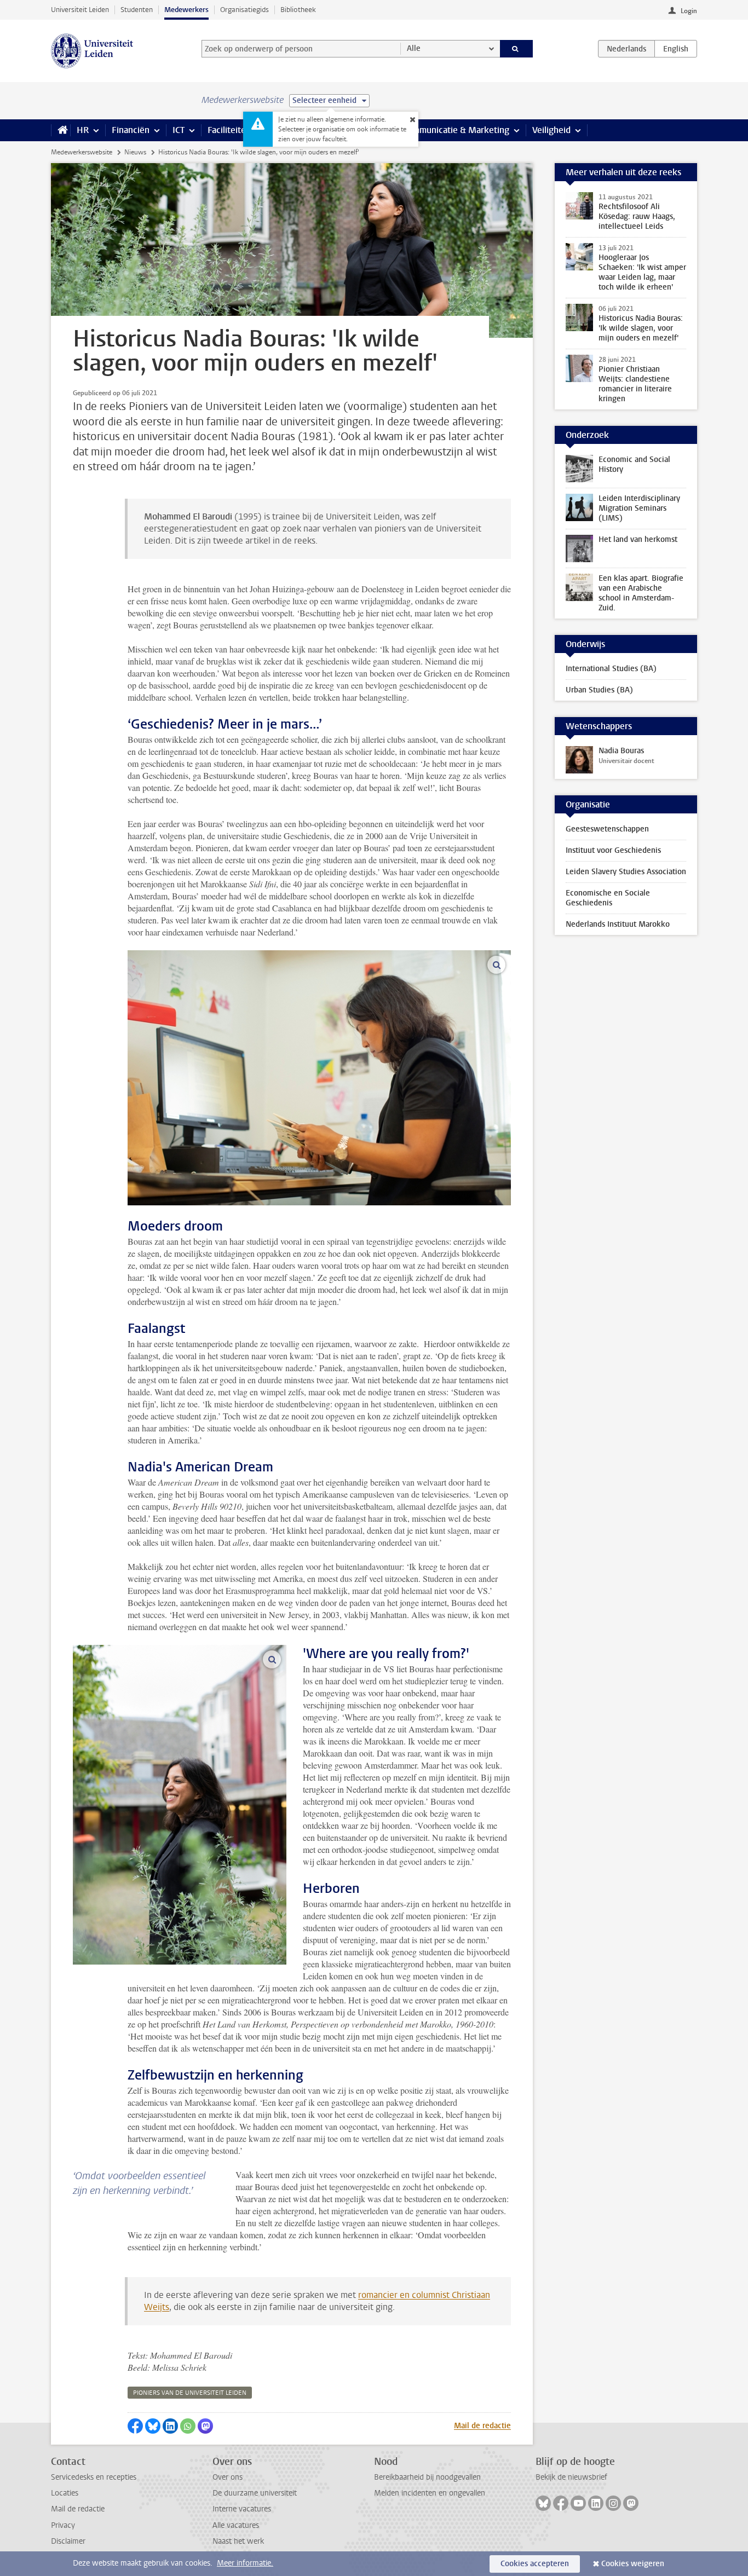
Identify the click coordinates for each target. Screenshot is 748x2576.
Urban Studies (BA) (599, 690)
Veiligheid (551, 130)
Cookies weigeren (633, 2564)
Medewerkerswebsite (82, 152)
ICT (179, 130)
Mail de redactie (482, 2426)
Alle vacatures (236, 2525)
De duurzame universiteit (255, 2493)
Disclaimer (68, 2541)
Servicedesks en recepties (94, 2477)
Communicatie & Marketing (456, 130)
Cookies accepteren (535, 2564)
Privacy (63, 2525)
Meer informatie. (245, 2563)
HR (83, 130)
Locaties (65, 2493)
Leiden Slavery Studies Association (626, 872)
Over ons (228, 2477)
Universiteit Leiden (80, 10)
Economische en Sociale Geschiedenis (608, 898)
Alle (414, 48)
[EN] (676, 49)
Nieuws (135, 152)
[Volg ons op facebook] (561, 2503)
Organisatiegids (244, 10)
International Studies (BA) (611, 669)
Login (689, 11)
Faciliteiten (229, 130)
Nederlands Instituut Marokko (618, 924)
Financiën (131, 130)
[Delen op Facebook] (135, 2426)
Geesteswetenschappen (607, 829)
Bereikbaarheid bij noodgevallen (427, 2477)
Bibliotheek (298, 10)
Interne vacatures (242, 2509)
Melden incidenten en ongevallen (430, 2493)
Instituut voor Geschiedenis (613, 850)
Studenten (137, 10)
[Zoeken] (517, 49)
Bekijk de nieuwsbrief (571, 2477)
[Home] (61, 130)
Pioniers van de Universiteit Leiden (190, 2393)
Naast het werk (238, 2541)
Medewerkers (186, 10)
